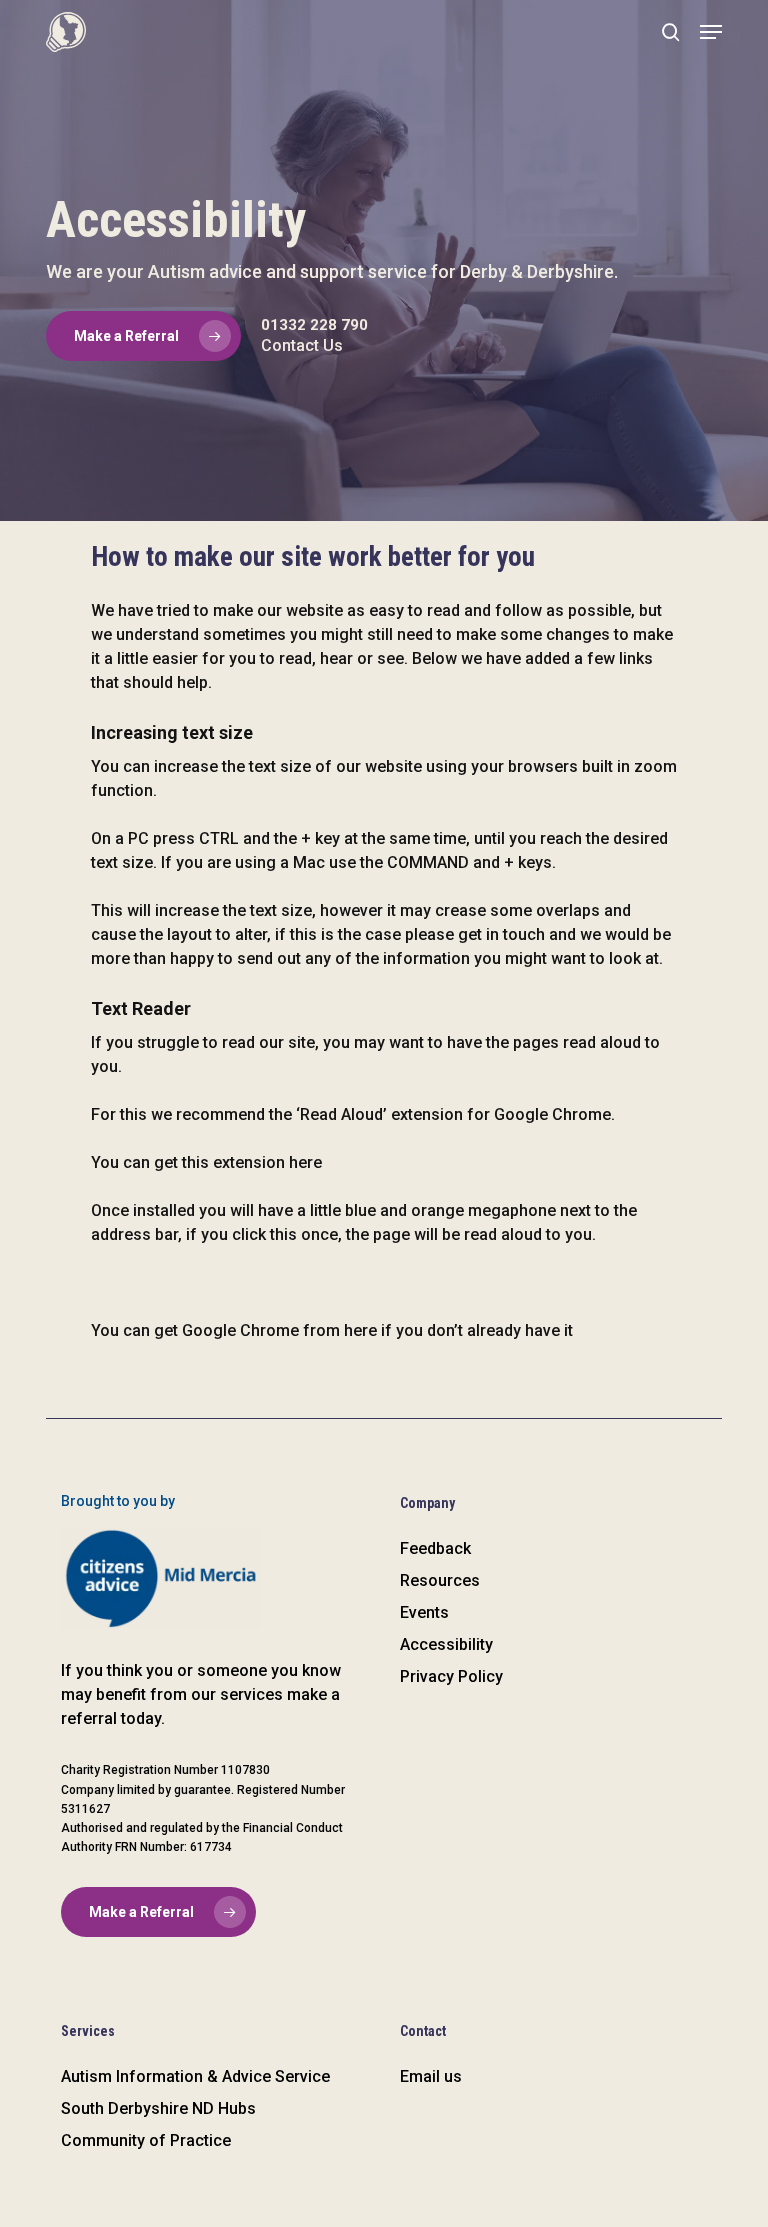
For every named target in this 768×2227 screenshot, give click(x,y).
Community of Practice (146, 2140)
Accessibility (446, 1644)
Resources (440, 1580)
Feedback (435, 1548)
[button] (711, 32)
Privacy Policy (451, 1676)
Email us (431, 2076)
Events (424, 1612)
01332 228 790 (314, 325)
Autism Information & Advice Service (195, 2076)
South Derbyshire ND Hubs (158, 2108)
